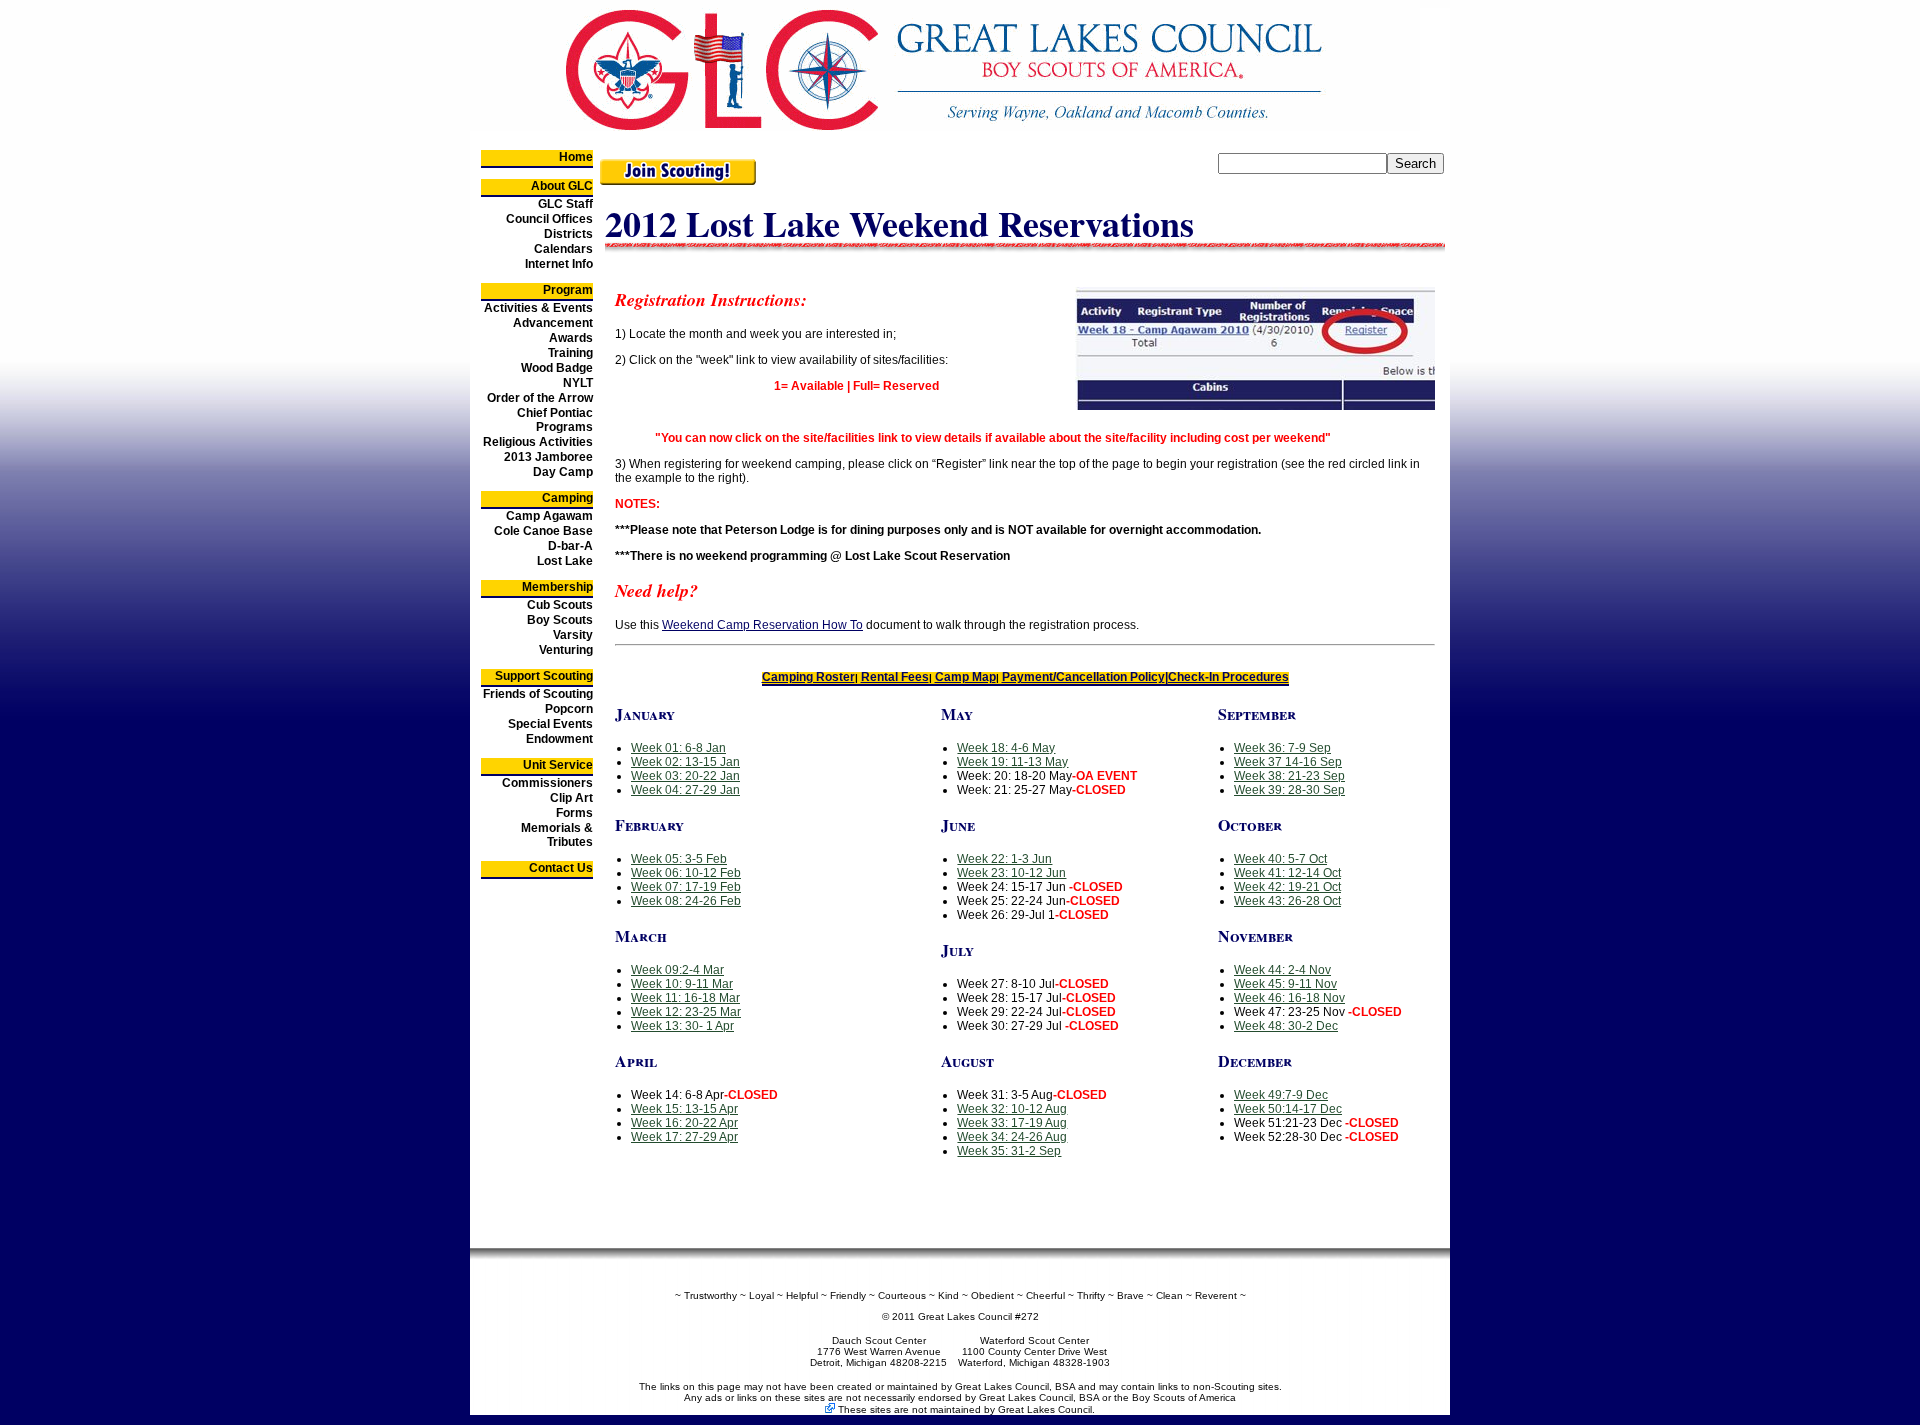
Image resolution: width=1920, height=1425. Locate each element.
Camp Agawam (549, 516)
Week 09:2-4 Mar (677, 970)
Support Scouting (544, 676)
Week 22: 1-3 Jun (1004, 859)
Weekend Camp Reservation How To (762, 625)
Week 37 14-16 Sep (1288, 762)
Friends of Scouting (538, 694)
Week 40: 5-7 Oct (1280, 859)
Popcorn (569, 709)
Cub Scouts (560, 605)
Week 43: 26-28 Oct (1287, 901)
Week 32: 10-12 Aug (1012, 1109)
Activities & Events (538, 308)
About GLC (562, 186)
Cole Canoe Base (543, 531)
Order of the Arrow (540, 398)
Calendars (563, 249)
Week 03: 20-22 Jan (685, 776)
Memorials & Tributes (557, 835)
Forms (574, 813)
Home (576, 157)
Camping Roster (808, 677)
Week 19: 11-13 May (1012, 762)
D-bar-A (570, 546)
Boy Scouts (560, 620)
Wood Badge (557, 368)
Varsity (573, 635)
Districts (568, 234)
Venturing (566, 650)
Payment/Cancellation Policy (1083, 677)
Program (568, 290)
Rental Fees (895, 677)
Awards (571, 338)
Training (570, 353)
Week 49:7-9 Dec (1281, 1095)
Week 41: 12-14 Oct (1287, 873)
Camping (567, 498)
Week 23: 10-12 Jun (1011, 873)
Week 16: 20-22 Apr (684, 1123)
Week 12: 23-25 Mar (686, 1012)
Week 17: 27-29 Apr (684, 1137)
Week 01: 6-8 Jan (678, 748)
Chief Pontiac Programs (555, 420)
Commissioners (547, 783)
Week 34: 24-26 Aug (1012, 1137)
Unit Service (558, 765)
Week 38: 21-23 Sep (1289, 776)
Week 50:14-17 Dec (1288, 1109)
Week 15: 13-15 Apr (684, 1109)
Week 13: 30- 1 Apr (682, 1026)
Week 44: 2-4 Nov (1282, 970)
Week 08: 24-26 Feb (686, 901)
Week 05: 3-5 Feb (679, 859)
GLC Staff (565, 204)
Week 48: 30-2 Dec (1286, 1026)
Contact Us (561, 868)
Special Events (550, 724)
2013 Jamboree (548, 457)
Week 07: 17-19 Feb (686, 887)
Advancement (553, 323)
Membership (557, 587)
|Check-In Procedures (1227, 677)
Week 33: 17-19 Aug (1012, 1123)
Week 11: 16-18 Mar (685, 998)
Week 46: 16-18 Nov (1289, 998)
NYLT (578, 383)
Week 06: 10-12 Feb (686, 873)
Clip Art (571, 798)
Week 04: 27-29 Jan (685, 790)
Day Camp (563, 472)
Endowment (559, 739)
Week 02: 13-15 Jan (685, 762)
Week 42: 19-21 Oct (1287, 887)
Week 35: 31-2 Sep (1009, 1151)
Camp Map (965, 677)
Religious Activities (538, 442)
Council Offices (549, 219)
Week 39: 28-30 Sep (1289, 790)
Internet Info (559, 264)
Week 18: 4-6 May (1006, 748)
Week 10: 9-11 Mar (682, 984)
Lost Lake (565, 561)
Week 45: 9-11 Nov (1285, 984)
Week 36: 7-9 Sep (1282, 748)
